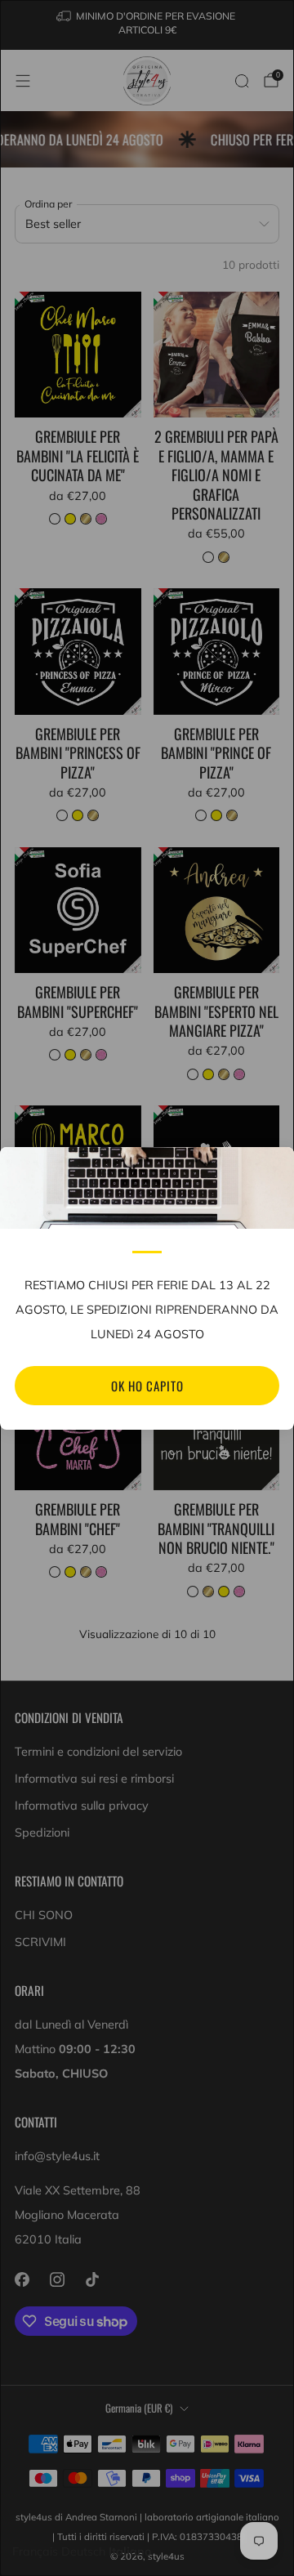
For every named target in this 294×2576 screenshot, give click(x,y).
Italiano (130, 2551)
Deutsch (83, 2551)
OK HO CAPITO (147, 1386)
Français (35, 2551)
